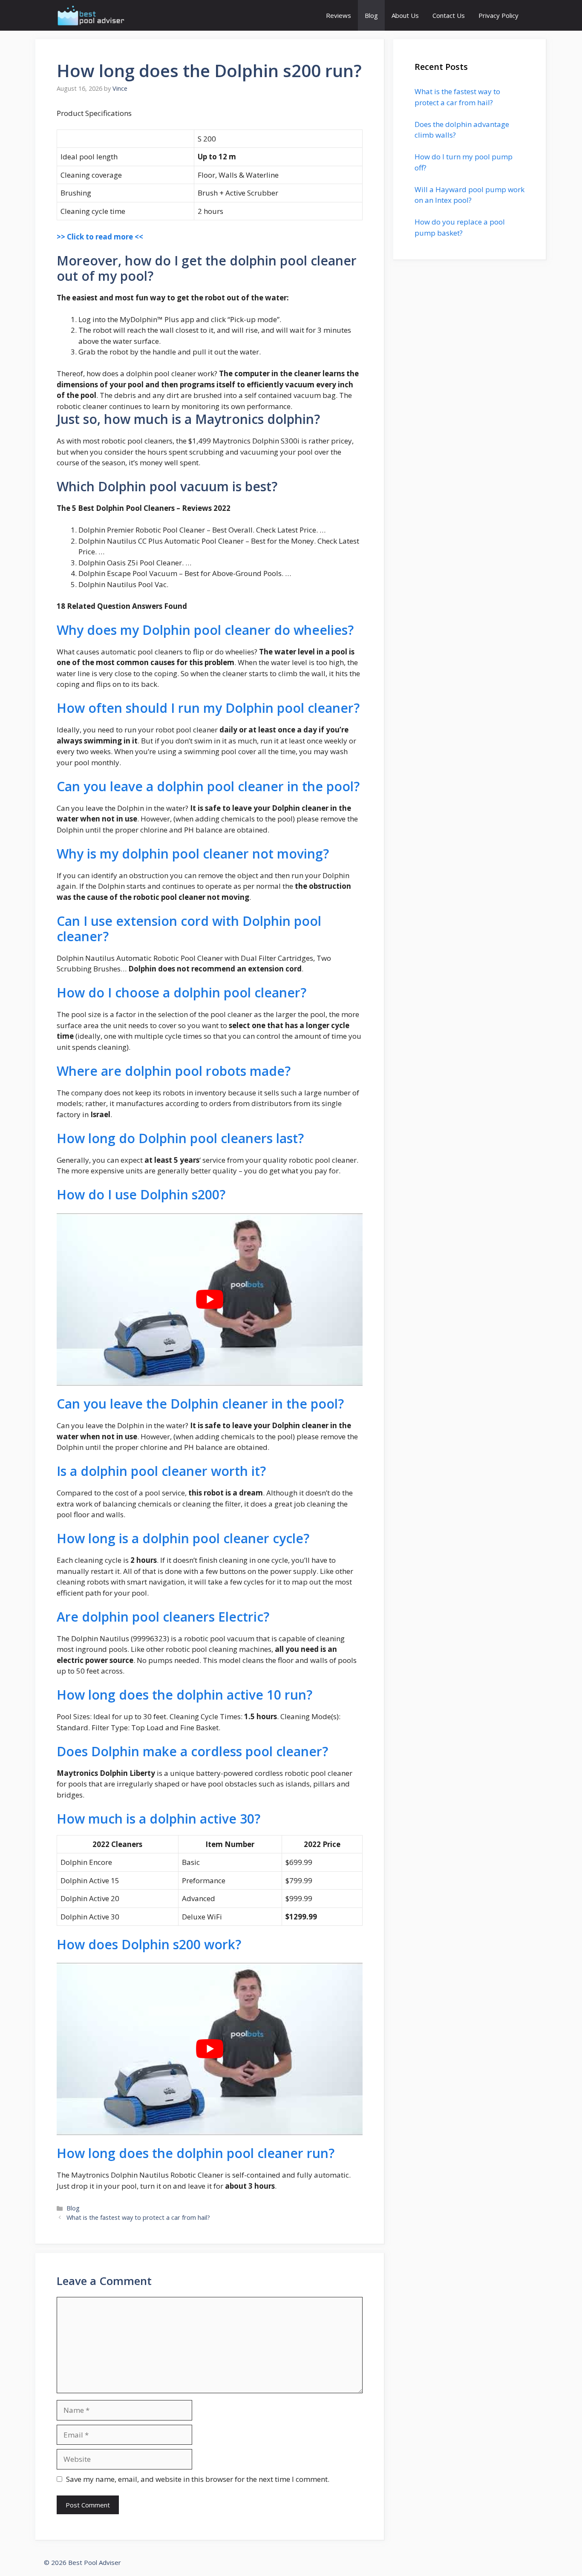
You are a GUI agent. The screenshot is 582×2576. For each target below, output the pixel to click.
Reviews (339, 15)
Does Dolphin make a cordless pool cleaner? (192, 1751)
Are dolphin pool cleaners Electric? (163, 1617)
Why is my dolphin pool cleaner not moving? (193, 854)
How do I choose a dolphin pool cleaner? (182, 993)
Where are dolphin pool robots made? (174, 1071)
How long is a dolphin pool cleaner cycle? (183, 1538)
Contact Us (449, 15)
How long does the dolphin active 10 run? (184, 1695)
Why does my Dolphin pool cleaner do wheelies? (205, 630)
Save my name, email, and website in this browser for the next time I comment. (198, 2479)
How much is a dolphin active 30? (158, 1819)
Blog (371, 15)
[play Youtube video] (210, 1300)
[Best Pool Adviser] (91, 15)
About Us (405, 15)
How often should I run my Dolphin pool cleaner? (208, 708)
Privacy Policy (498, 15)
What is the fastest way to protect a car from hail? (138, 2217)
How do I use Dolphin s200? (141, 1194)
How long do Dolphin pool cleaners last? (180, 1138)
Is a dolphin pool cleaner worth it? (161, 1471)
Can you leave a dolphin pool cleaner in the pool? (208, 786)
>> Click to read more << (100, 237)
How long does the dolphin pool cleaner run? (196, 2153)
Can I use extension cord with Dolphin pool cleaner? (189, 929)
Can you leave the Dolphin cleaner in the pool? (200, 1404)
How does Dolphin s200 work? (149, 1944)
